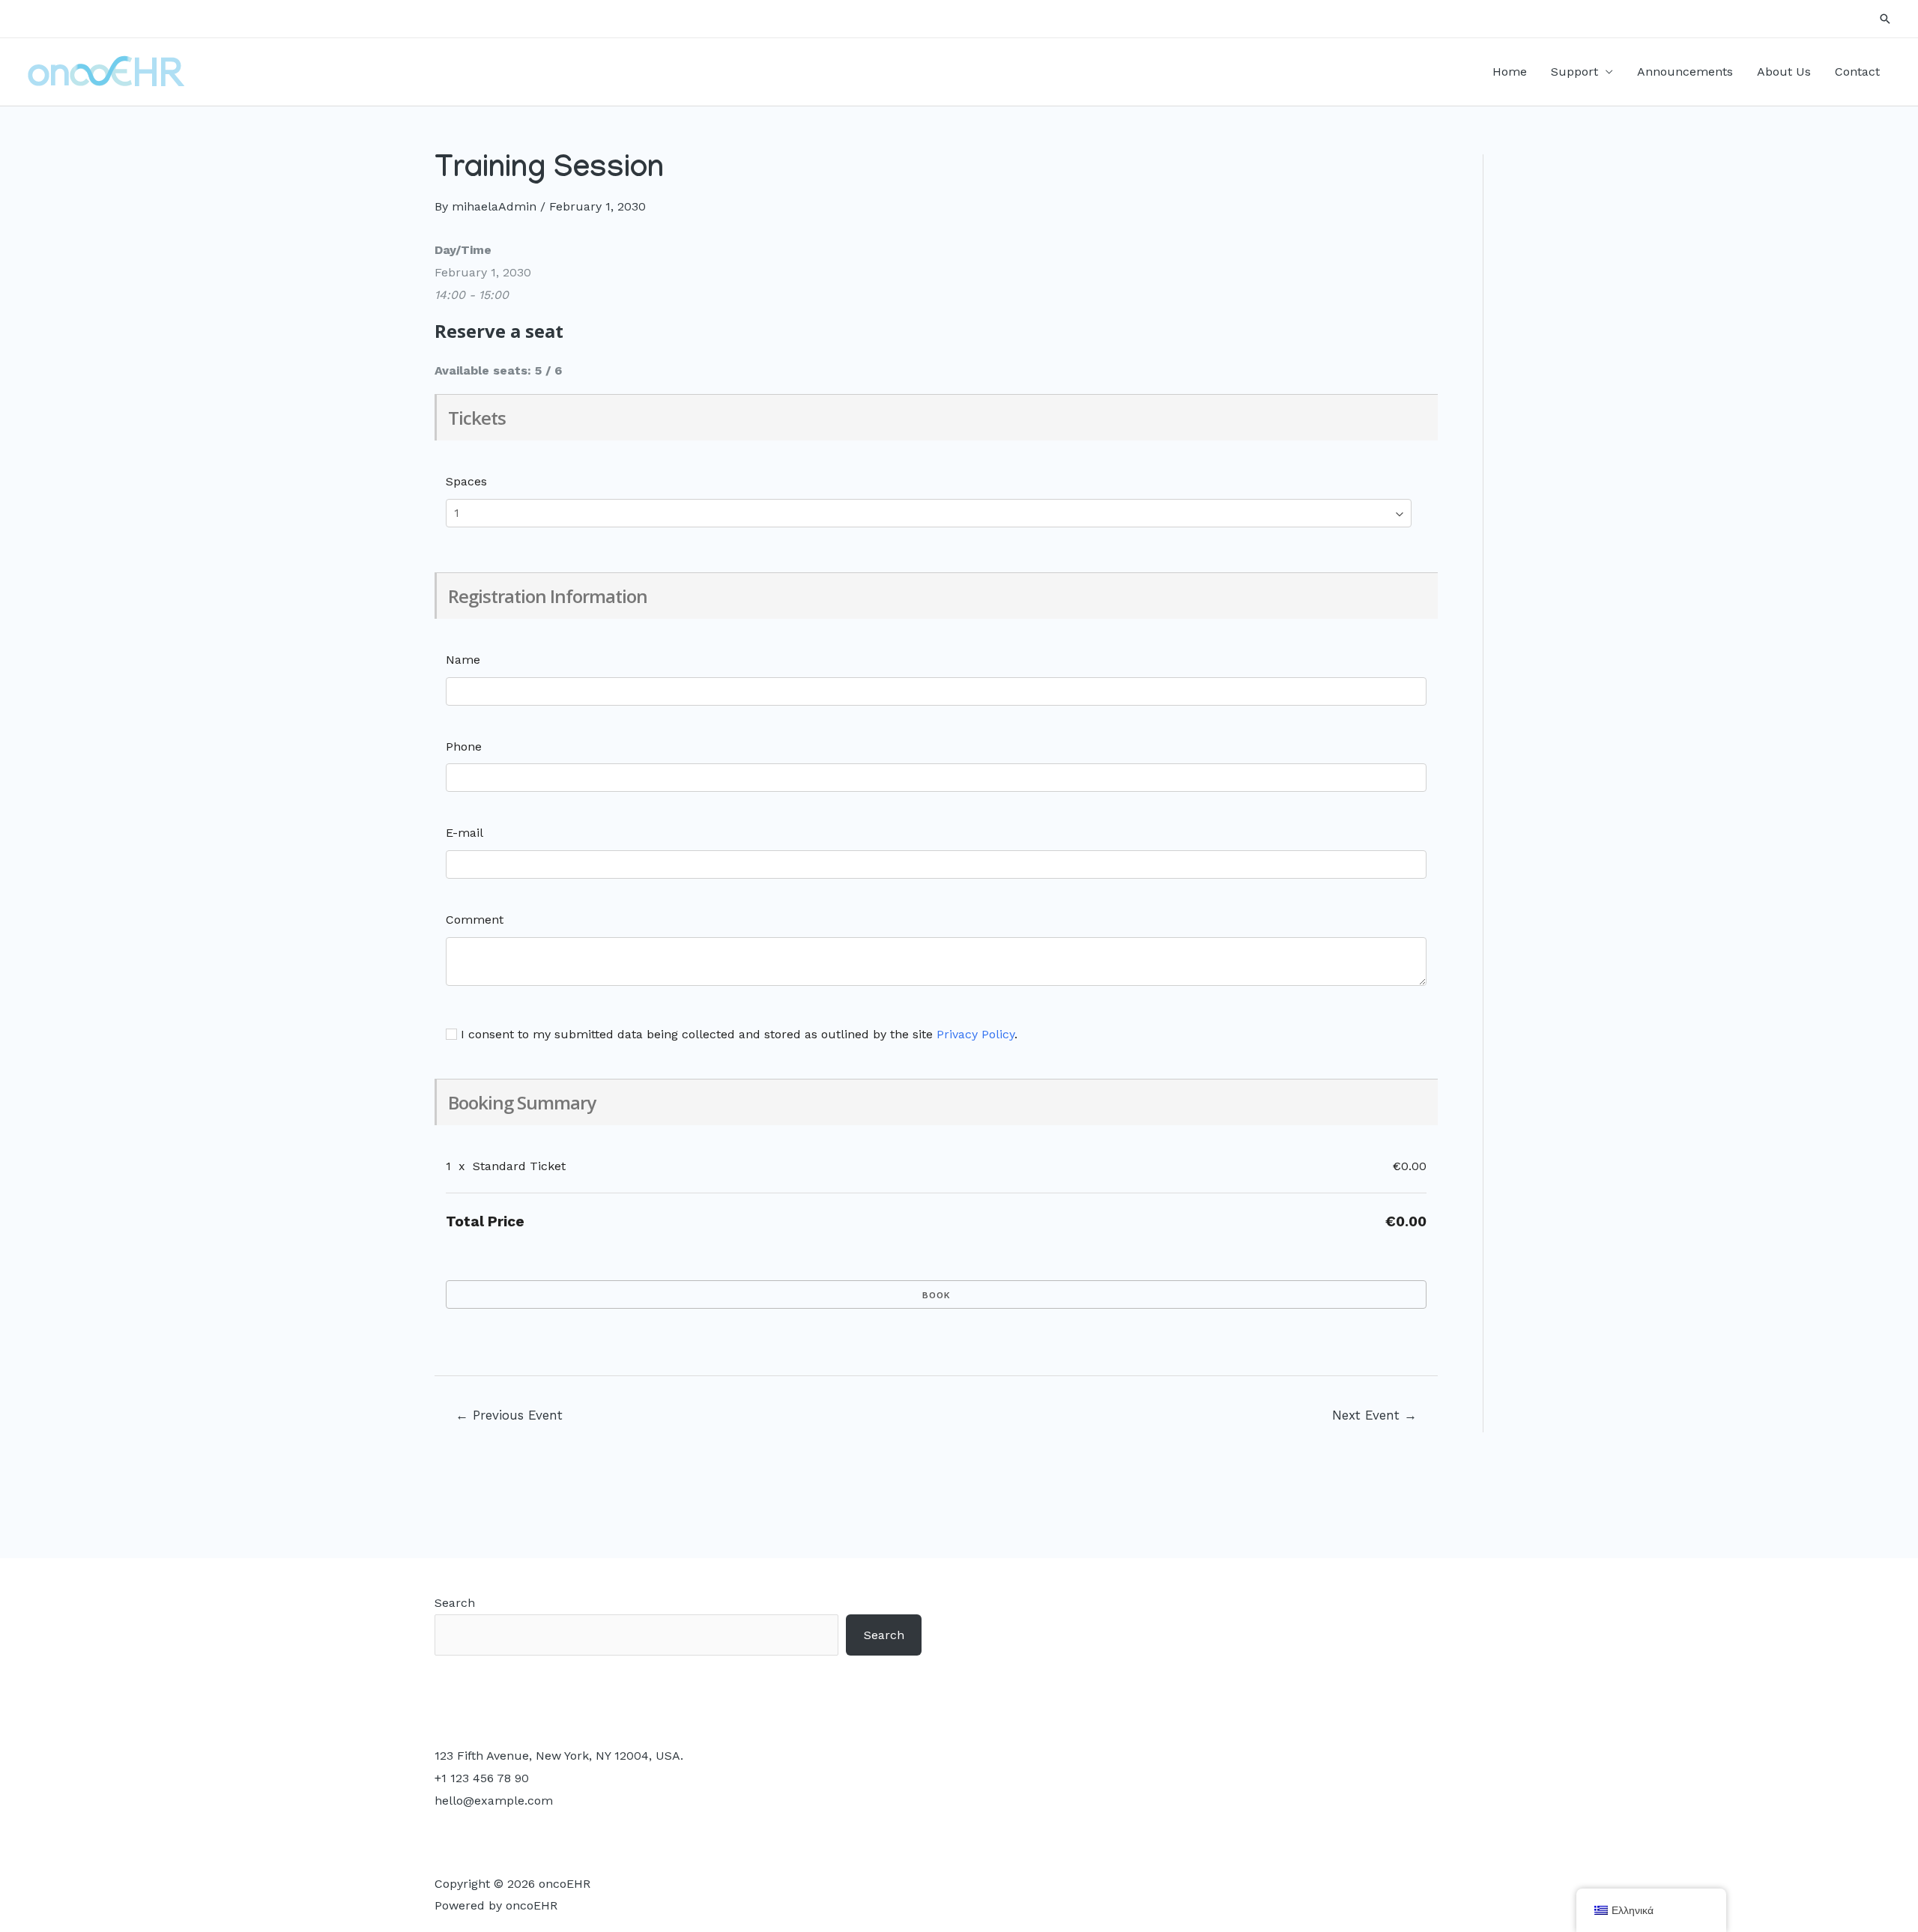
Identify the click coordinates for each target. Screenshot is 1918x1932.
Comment (475, 920)
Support (1574, 72)
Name (463, 660)
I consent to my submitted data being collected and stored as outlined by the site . (737, 1034)
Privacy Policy (975, 1034)
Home (1510, 72)
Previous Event (509, 1415)
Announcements (1685, 72)
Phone (464, 747)
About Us (1784, 72)
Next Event (1374, 1415)
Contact (1857, 72)
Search (455, 1603)
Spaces (466, 481)
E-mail (465, 833)
